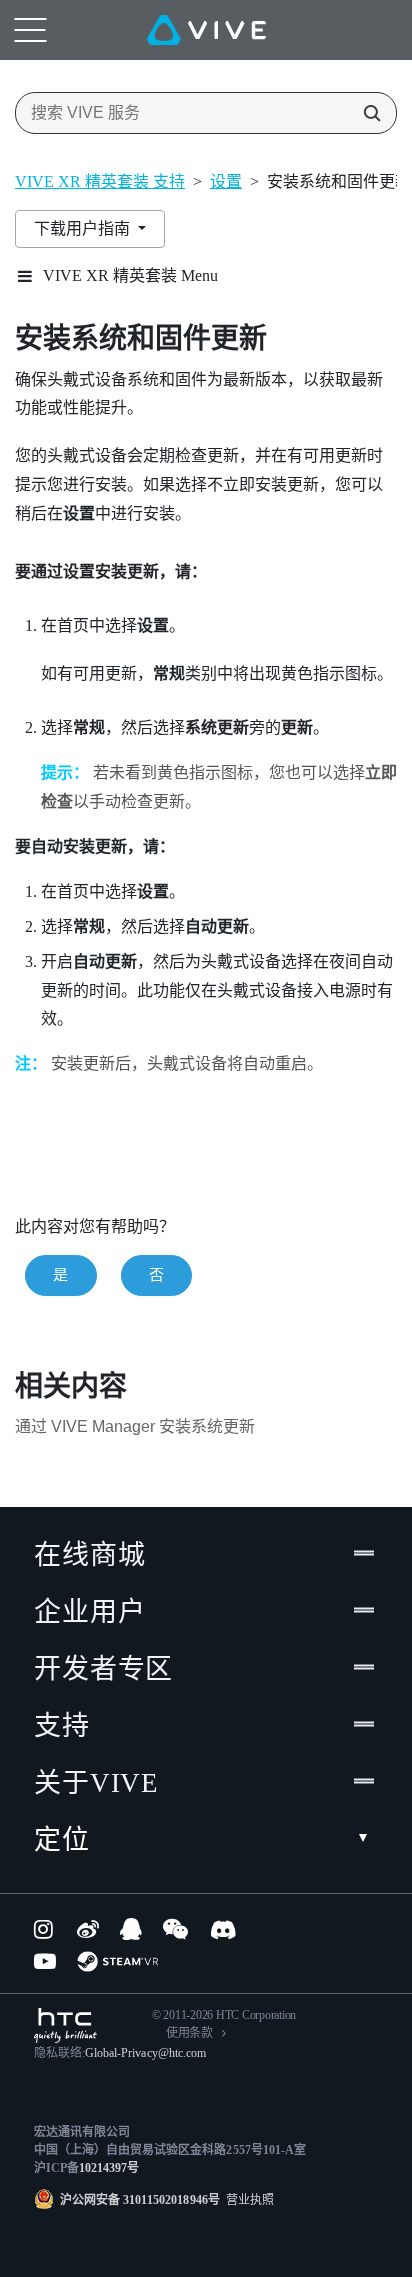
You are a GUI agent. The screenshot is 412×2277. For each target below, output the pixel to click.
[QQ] (131, 1929)
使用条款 (189, 2033)
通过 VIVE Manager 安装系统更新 (135, 1426)
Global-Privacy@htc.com (145, 2053)
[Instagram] (45, 1929)
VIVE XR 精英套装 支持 (100, 181)
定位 (62, 1840)
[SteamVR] (117, 1961)
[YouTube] (45, 1961)
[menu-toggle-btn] (30, 30)
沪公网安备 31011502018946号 (140, 2200)
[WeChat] (175, 1929)
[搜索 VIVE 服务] (366, 113)
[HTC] (65, 2025)
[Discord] (223, 1929)
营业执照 (247, 2200)
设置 (226, 181)
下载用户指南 (84, 228)
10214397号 (109, 2168)
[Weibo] (88, 1929)
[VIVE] (206, 30)
